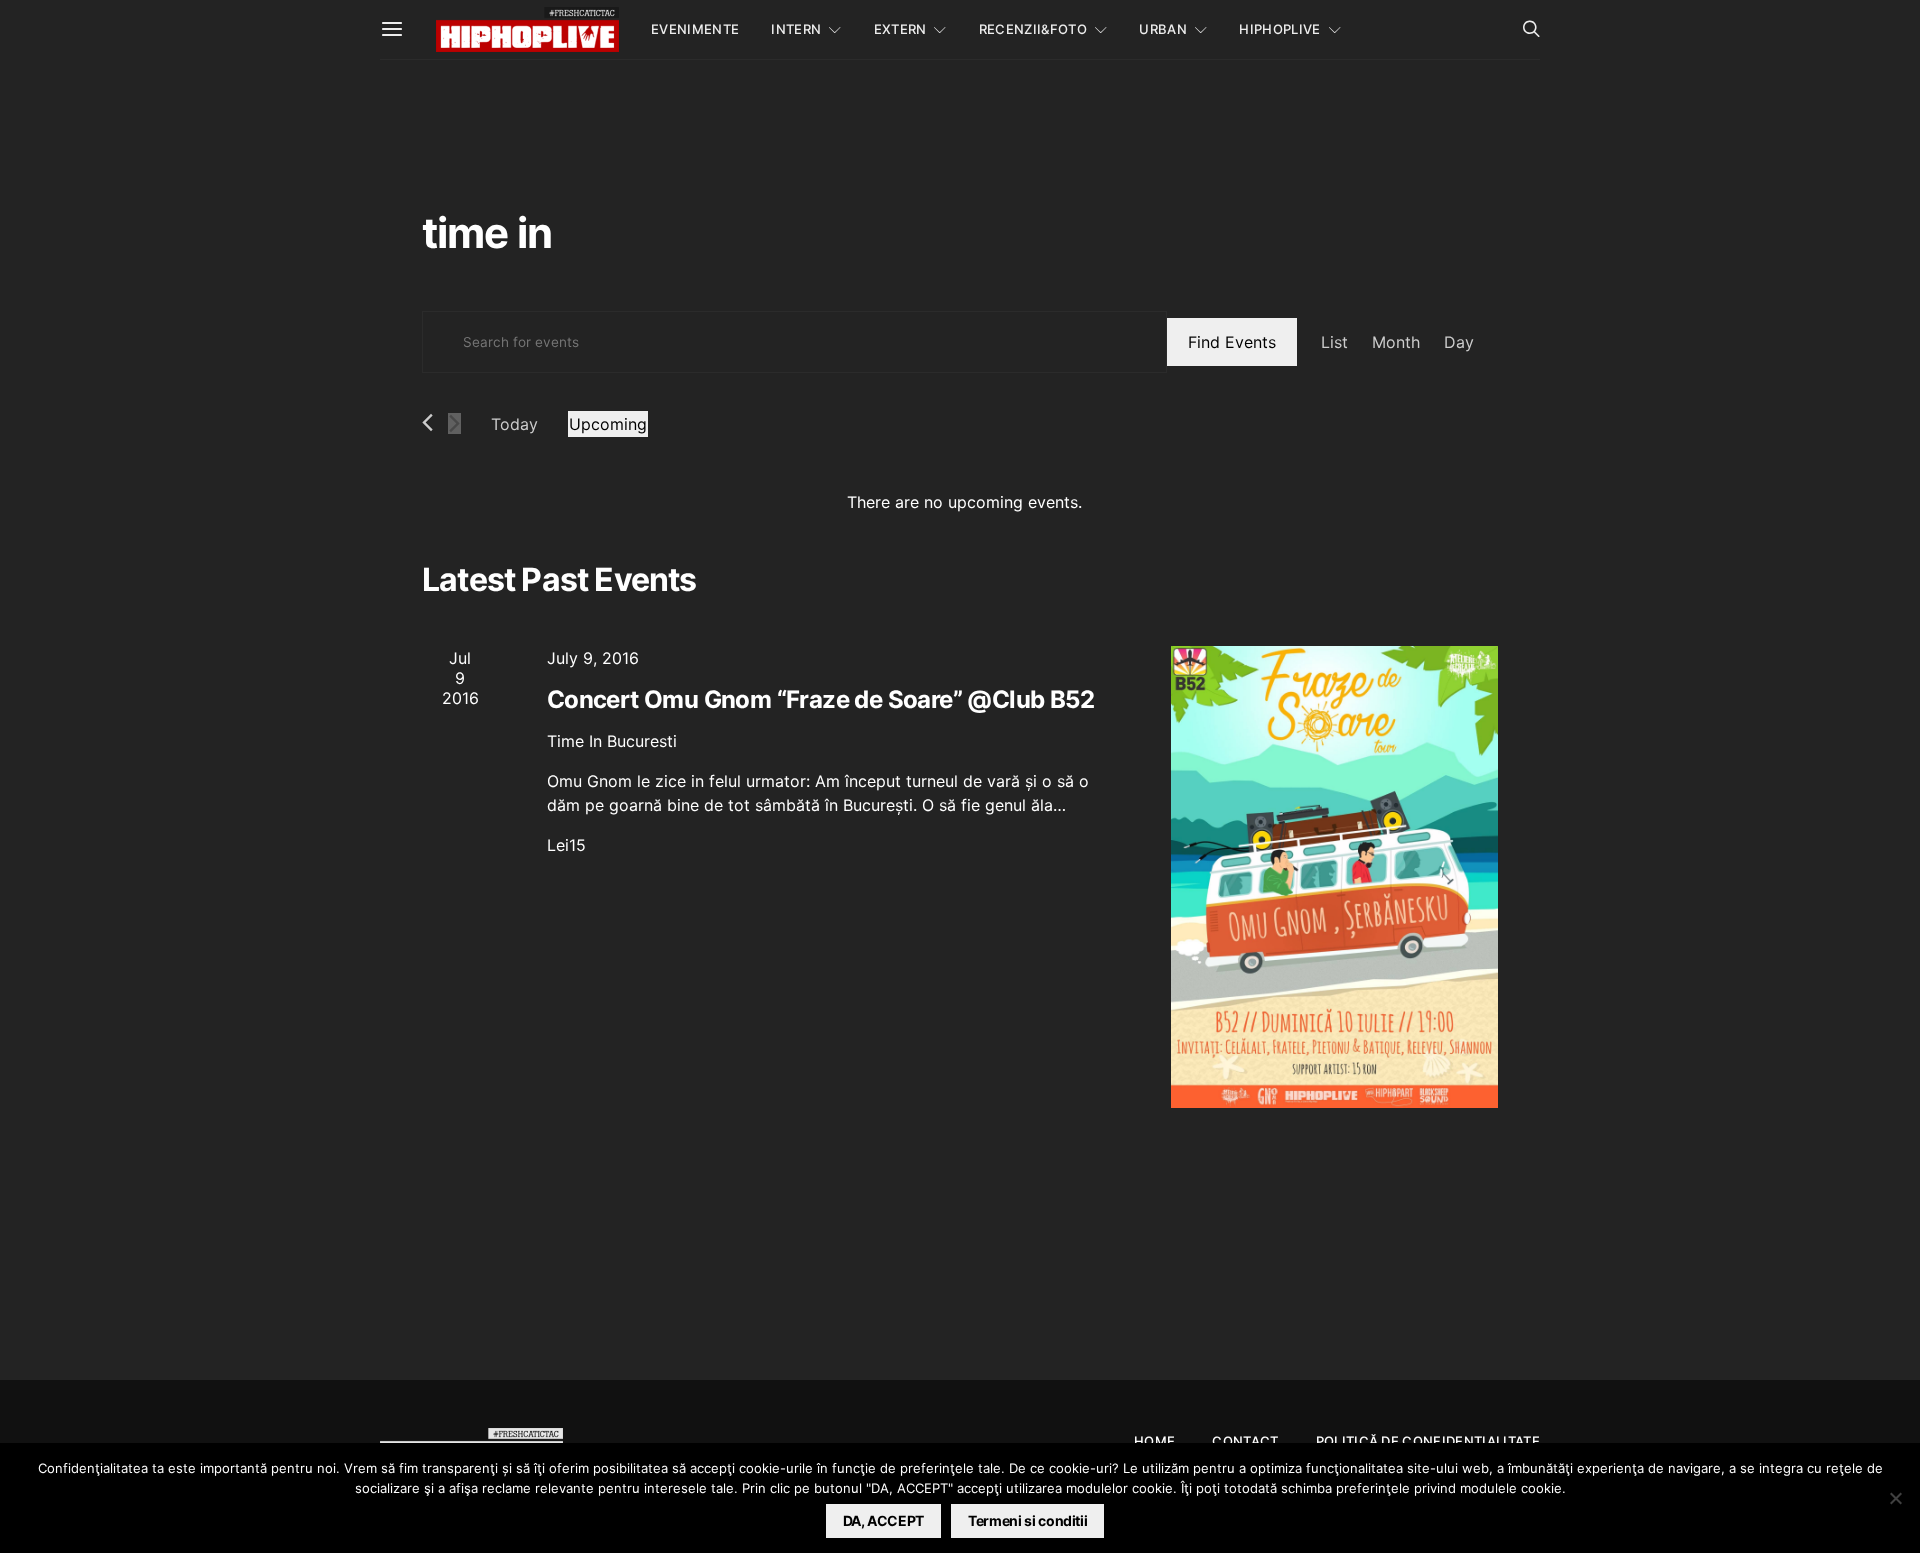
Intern (796, 29)
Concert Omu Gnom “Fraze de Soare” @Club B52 (820, 699)
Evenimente (695, 29)
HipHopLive (1279, 29)
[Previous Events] (427, 422)
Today (514, 424)
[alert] (964, 502)
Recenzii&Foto (1033, 29)
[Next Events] (454, 423)
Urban (1163, 29)
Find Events (1232, 342)
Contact (1245, 1441)
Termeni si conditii (1027, 1520)
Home (1154, 1441)
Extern (900, 29)
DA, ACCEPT (884, 1520)
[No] (1895, 1498)
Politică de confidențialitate (1428, 1441)
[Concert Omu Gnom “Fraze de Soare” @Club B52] (1334, 877)
